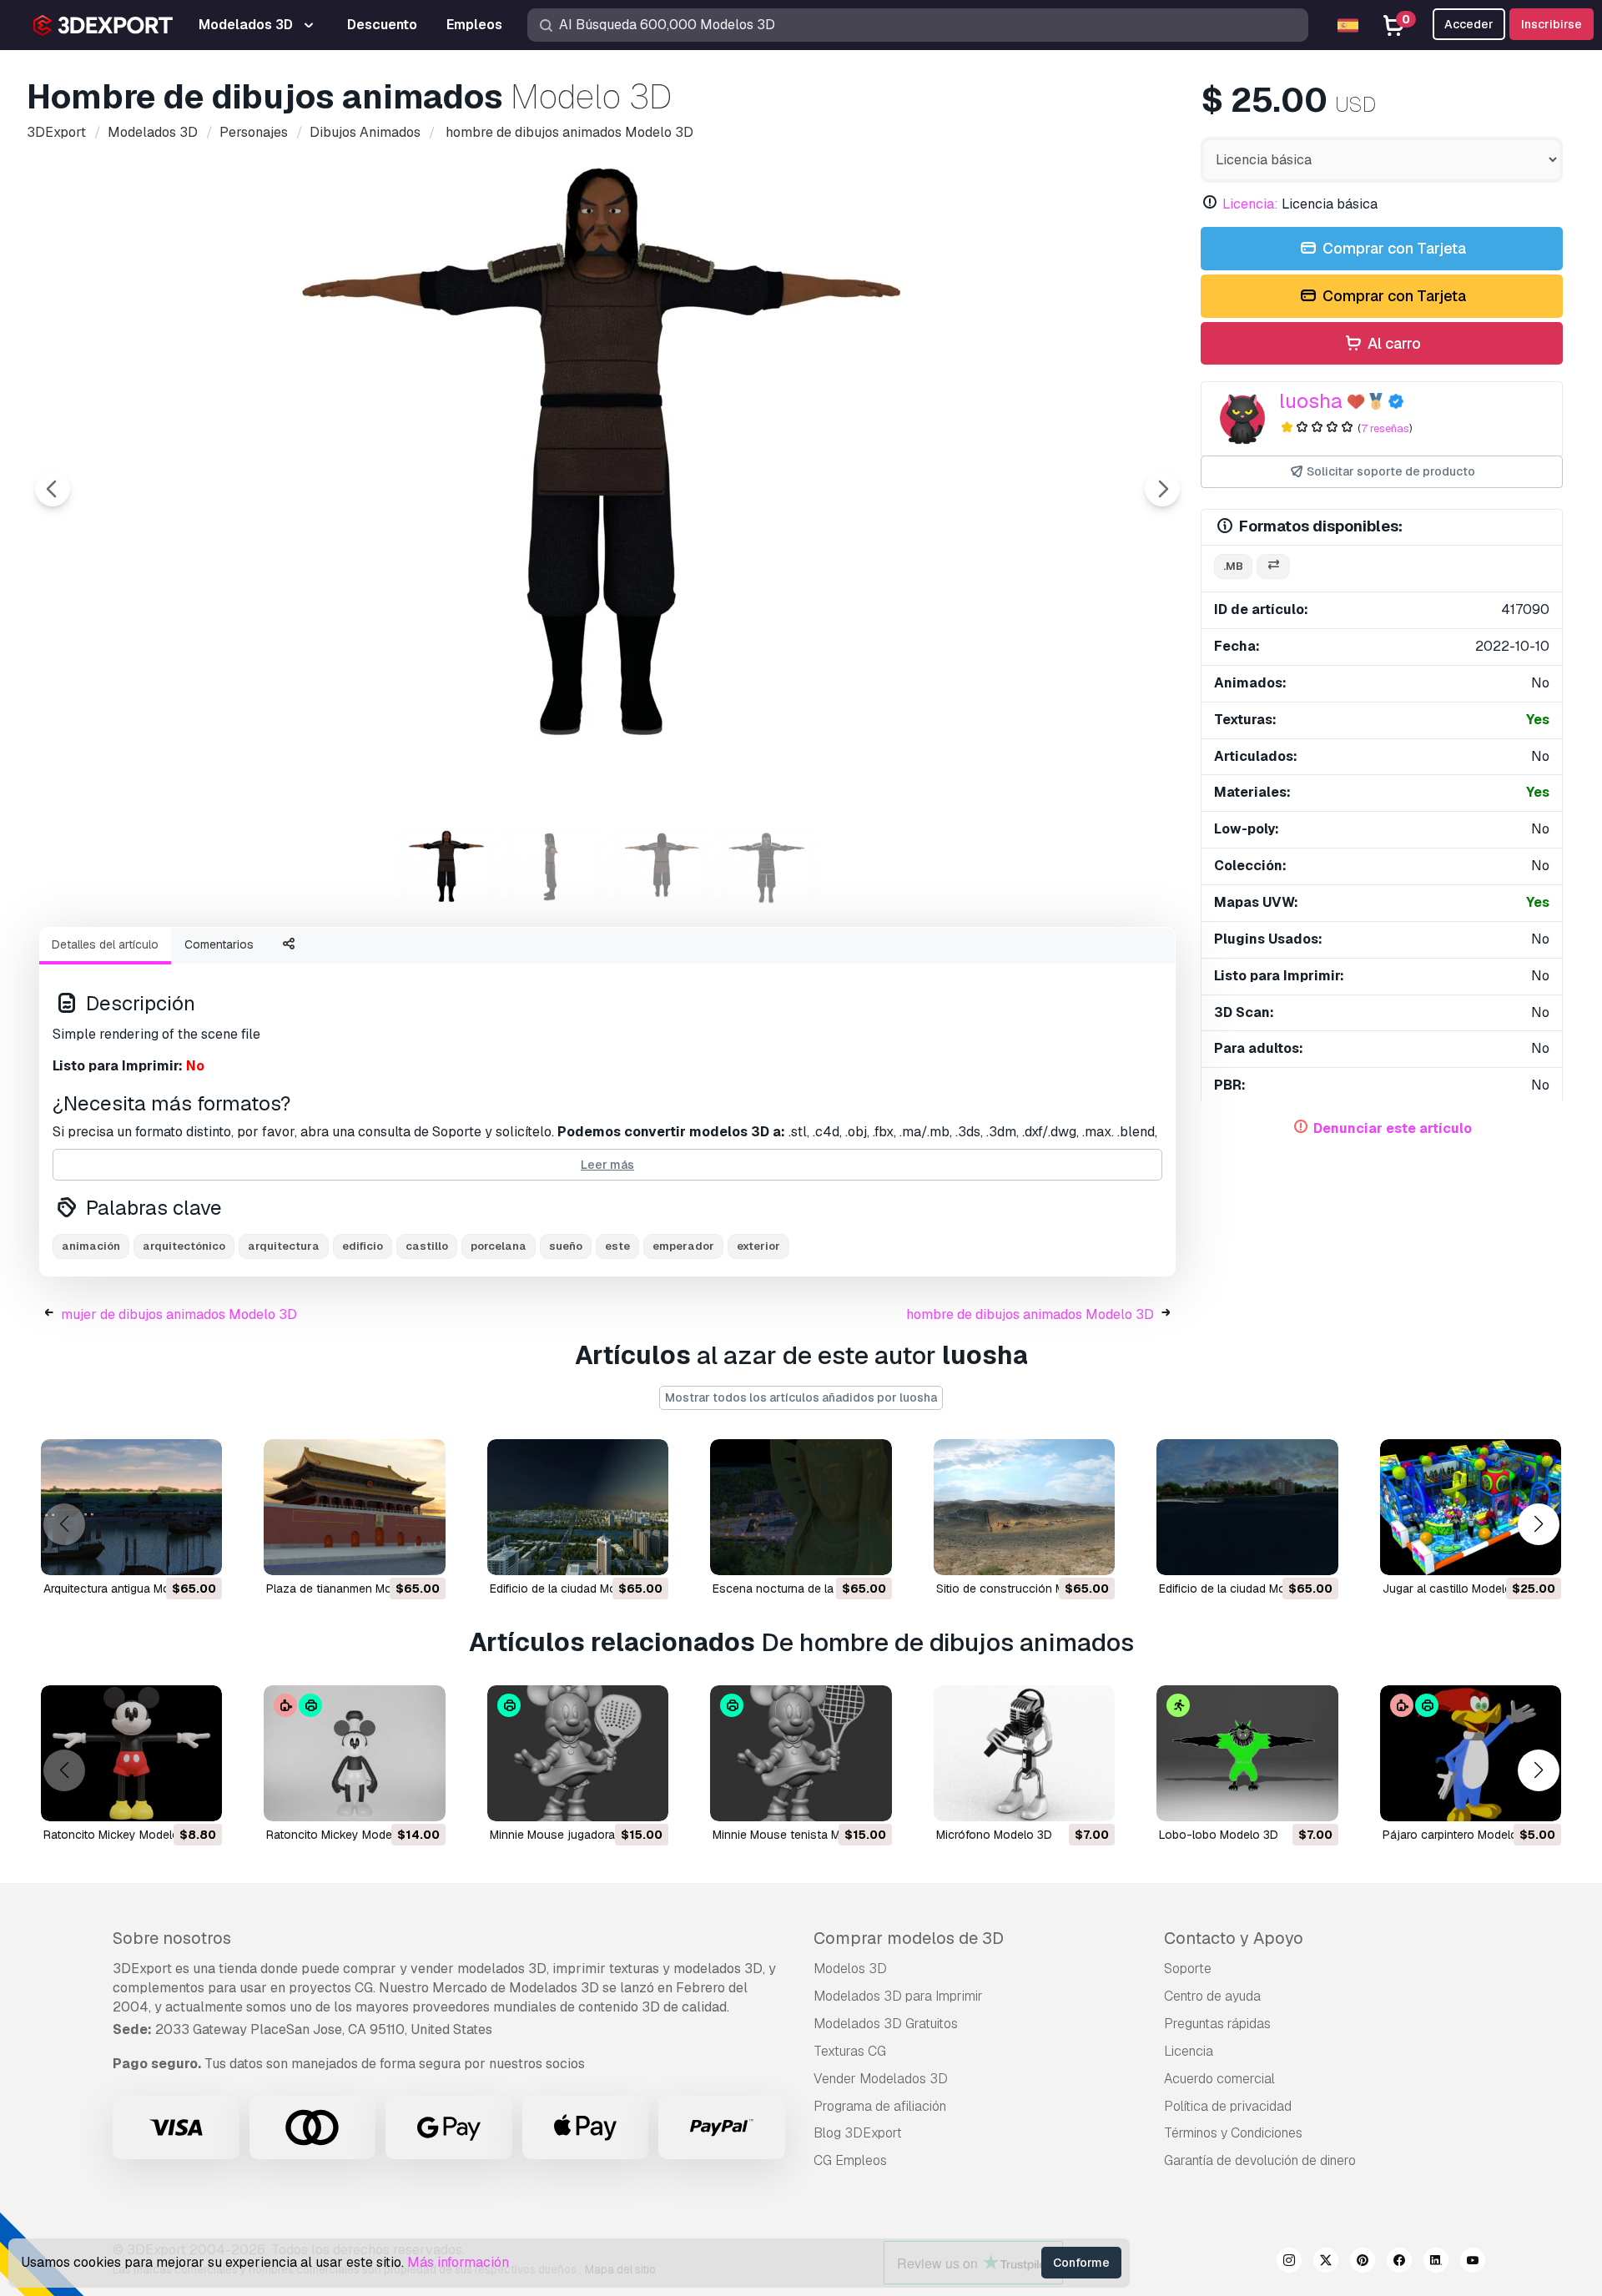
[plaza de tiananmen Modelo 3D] (354, 1507)
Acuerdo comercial (1219, 2079)
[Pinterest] (1363, 2263)
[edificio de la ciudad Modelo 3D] (578, 1507)
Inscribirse (1552, 24)
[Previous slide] (53, 489)
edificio (363, 1246)
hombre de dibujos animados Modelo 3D (1030, 1314)
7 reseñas (1385, 428)
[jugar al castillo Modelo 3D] (1471, 1507)
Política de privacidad (1228, 2106)
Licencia (1189, 2051)
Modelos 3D (850, 1969)
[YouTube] (1473, 2263)
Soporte (1188, 1969)
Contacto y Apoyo (1234, 1938)
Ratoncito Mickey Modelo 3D (121, 1835)
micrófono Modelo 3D (994, 1835)
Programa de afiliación (880, 2106)
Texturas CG (850, 2051)
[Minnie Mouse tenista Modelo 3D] (801, 1753)
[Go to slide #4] (768, 867)
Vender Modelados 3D (881, 2079)
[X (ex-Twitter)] (1326, 2263)
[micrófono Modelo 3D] (1024, 1753)
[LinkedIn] (1436, 2263)
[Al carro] (164, 1552)
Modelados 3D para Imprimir (898, 1996)
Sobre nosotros (172, 1938)
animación (91, 1246)
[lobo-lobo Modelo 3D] (1247, 1753)
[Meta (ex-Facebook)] (1399, 2263)
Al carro (1393, 343)
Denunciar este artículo (1393, 1128)
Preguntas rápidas (1217, 2024)
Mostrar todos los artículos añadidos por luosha (801, 1397)
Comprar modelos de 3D (909, 1938)
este (617, 1246)
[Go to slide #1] (447, 867)
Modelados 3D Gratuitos (886, 2024)
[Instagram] (1289, 2263)
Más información (458, 2262)
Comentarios (219, 944)
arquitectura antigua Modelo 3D (128, 1589)
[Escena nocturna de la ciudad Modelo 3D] (801, 1507)
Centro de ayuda (1212, 1996)
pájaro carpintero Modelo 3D (1459, 1835)
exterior (758, 1246)
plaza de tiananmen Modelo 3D (350, 1589)
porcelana (499, 1246)
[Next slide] (1162, 489)
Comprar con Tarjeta (1393, 248)
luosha (1311, 401)
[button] (1538, 1524)
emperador (683, 1246)
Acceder (1469, 24)
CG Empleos (850, 2160)
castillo (427, 1246)
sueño (566, 1246)
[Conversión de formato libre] (1273, 567)
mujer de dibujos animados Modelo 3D (179, 1314)
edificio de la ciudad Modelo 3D (574, 1589)
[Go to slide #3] (661, 867)
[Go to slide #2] (554, 867)
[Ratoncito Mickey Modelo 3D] (131, 1753)
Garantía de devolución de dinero (1260, 2160)
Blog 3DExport (858, 2133)
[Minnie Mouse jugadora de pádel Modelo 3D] (578, 1753)
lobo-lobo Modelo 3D (1219, 1835)
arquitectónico (184, 1246)
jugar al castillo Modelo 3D (1456, 1589)
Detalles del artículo (105, 944)
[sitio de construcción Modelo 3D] (1024, 1507)
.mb (1233, 566)
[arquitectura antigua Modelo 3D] (131, 1507)
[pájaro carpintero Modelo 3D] (1471, 1753)
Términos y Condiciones (1233, 2133)
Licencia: (1250, 204)
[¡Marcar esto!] (198, 1552)
